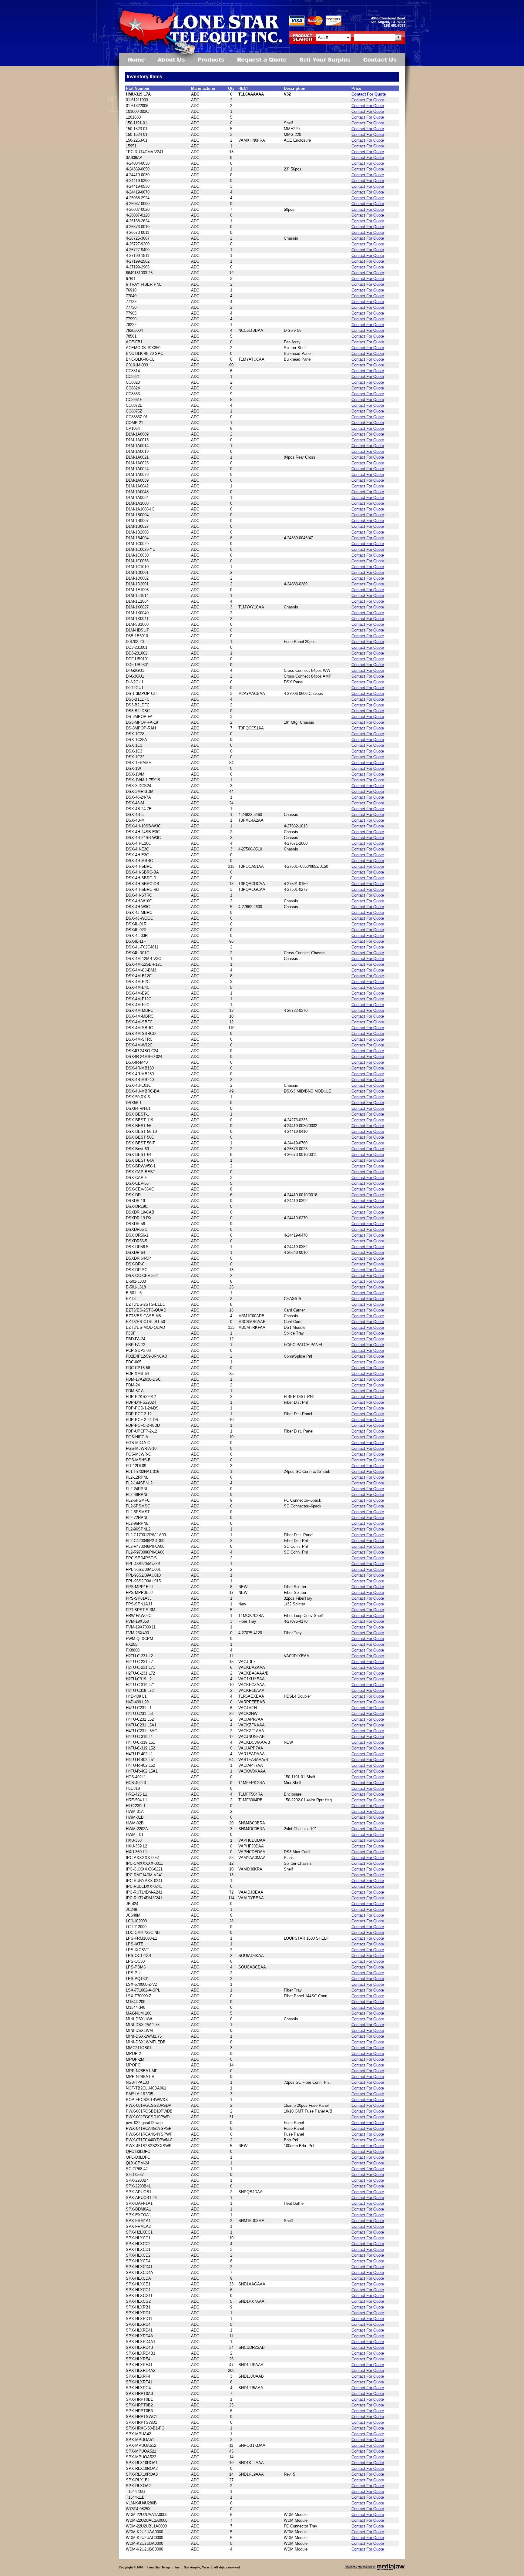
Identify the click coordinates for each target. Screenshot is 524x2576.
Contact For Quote (369, 94)
